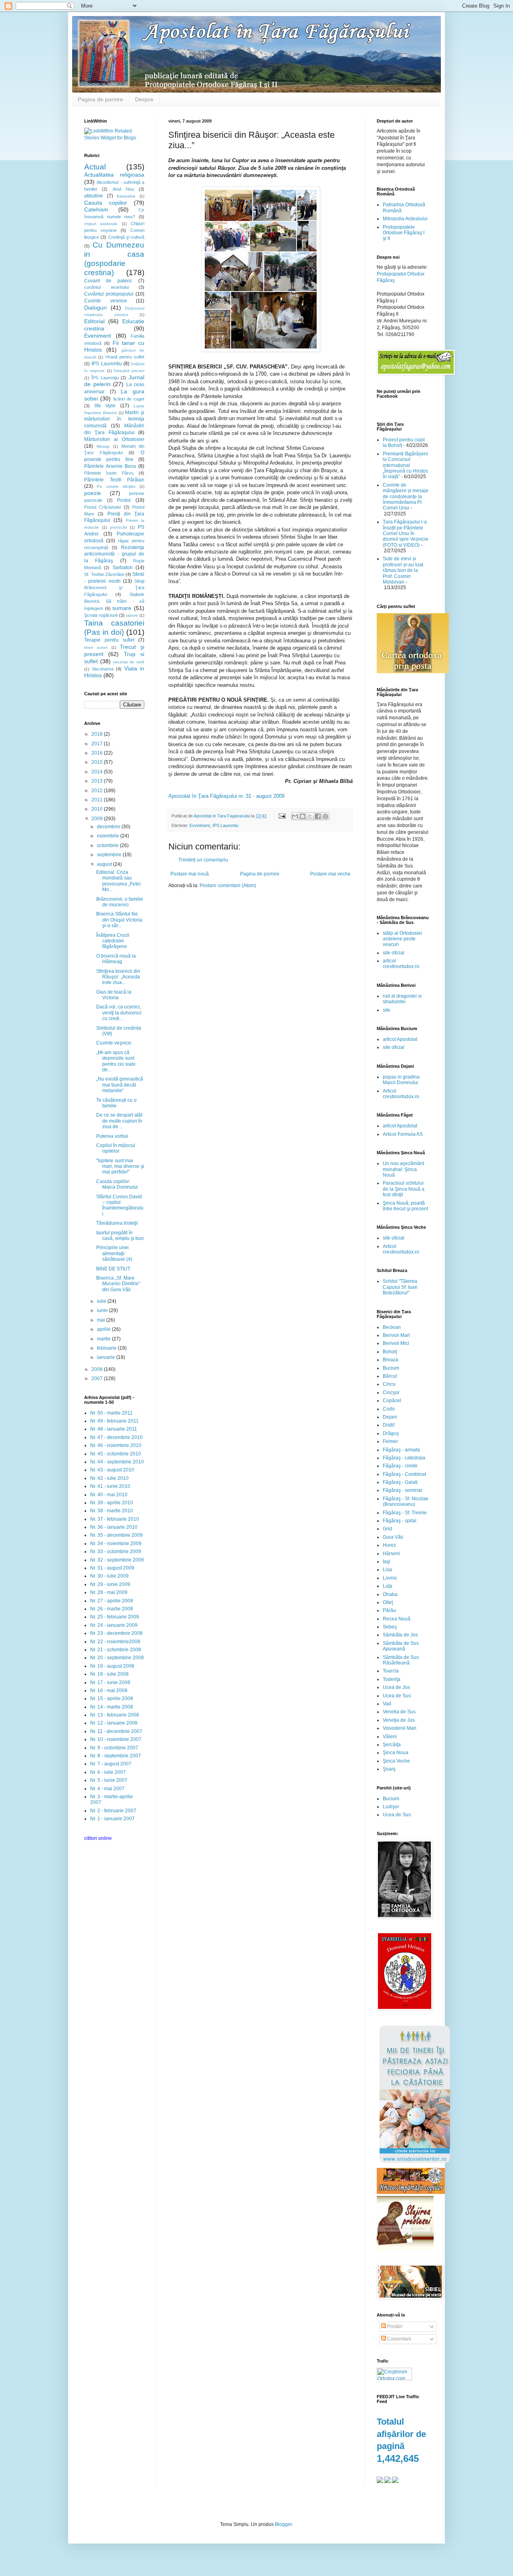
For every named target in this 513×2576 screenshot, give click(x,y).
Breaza (391, 1360)
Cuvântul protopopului (109, 294)
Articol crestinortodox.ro (401, 1094)
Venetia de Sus (399, 1712)
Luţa (388, 1586)
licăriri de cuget (129, 399)
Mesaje (103, 446)
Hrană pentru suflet (125, 357)
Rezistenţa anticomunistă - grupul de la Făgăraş (114, 554)
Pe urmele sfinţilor (116, 486)
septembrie (110, 855)
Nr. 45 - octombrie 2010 (116, 1454)
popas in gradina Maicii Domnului (401, 1080)
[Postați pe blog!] (303, 816)
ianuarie (107, 1357)
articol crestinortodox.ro (401, 964)
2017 (98, 744)
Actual (95, 167)
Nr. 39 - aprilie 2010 (112, 1503)
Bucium (391, 1368)
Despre (144, 99)
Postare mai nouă (190, 874)
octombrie (108, 845)
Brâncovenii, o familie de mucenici (120, 902)
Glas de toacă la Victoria (114, 995)
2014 (98, 772)
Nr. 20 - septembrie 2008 (117, 1658)
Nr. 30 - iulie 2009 (109, 1576)
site (387, 1010)
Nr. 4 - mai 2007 (107, 1789)
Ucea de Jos (396, 1687)
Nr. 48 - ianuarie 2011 (114, 1429)
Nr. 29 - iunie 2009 (110, 1584)
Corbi (389, 1409)
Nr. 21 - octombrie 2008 (116, 1650)
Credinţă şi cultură (126, 237)
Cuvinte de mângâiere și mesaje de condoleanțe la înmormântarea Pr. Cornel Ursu (406, 497)
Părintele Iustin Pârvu (109, 473)
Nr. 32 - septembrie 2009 (117, 1560)
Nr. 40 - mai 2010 (109, 1495)
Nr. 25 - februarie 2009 (115, 1617)
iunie (103, 1310)
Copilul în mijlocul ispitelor (116, 1148)
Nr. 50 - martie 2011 (111, 1413)
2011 (98, 800)
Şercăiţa (392, 1745)
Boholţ (390, 1352)
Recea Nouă (397, 1619)
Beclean (392, 1327)
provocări (119, 527)
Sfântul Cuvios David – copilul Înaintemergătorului (120, 1205)
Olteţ (388, 1602)
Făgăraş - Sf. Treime (405, 1513)
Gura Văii (393, 1537)
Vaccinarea (103, 669)
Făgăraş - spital (400, 1521)
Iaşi (387, 1562)
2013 (98, 781)
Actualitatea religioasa (114, 175)
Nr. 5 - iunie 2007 (109, 1780)
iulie (102, 1301)
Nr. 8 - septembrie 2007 (116, 1756)
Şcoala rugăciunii (101, 615)
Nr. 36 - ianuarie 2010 (114, 1527)
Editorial (94, 321)
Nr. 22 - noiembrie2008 (115, 1642)
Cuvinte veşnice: (114, 1043)
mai (102, 1320)
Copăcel (392, 1401)
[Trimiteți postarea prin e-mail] (282, 816)
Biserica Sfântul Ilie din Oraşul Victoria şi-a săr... (119, 920)
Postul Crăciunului (102, 507)
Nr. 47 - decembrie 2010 (116, 1437)
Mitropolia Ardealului (405, 219)
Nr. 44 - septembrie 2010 (117, 1462)
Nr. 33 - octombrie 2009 (116, 1552)
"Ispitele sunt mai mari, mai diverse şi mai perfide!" (120, 1166)
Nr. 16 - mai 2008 (109, 1690)
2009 (98, 819)
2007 (98, 1379)
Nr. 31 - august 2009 (112, 1568)
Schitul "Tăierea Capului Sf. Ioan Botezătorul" (400, 1287)
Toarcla (391, 1671)
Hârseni (391, 1554)
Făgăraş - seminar (403, 1490)
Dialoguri (95, 308)
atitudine (94, 196)
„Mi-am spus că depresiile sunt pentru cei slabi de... (116, 1061)
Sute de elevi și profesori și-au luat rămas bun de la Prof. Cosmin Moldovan (403, 570)
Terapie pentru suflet (109, 640)
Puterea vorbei (112, 1136)
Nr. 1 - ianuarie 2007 (112, 1819)
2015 (98, 762)
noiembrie (109, 836)
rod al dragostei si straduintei (402, 999)
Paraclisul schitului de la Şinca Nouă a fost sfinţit (404, 1189)
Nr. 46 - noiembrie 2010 (116, 1445)
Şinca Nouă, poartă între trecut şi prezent (405, 1206)
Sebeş (390, 1627)
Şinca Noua (396, 1753)
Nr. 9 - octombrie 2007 (114, 1748)
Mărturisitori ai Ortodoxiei (114, 439)
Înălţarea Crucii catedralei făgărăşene (113, 941)
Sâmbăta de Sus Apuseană (401, 1646)
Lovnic (390, 1578)
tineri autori (96, 647)
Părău (389, 1610)
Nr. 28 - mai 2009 (109, 1592)
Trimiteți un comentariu (203, 860)
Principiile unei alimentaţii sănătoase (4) (114, 1253)
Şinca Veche (396, 1761)
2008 (98, 1369)
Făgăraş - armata (401, 1450)
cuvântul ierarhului (106, 287)
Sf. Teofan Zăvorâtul (104, 574)
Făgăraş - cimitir (400, 1466)
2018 (98, 734)
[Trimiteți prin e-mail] (295, 816)
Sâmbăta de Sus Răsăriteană (401, 1660)
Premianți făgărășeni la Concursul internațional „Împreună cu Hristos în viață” (405, 465)
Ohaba (390, 1594)
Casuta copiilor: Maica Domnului (117, 1184)
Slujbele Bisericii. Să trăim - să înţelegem (114, 601)
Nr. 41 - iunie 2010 (110, 1486)
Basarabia (126, 196)
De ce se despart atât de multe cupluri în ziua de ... (119, 1121)
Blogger (283, 2524)
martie (104, 1339)
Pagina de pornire (100, 99)
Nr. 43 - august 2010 (112, 1470)
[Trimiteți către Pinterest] (325, 816)
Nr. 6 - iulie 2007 (108, 1772)
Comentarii (399, 2339)
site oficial (394, 953)
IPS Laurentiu (225, 825)
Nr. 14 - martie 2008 (112, 1707)
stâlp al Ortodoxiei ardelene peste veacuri (402, 939)
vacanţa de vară (129, 662)
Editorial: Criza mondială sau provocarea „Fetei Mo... (118, 881)
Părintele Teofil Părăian (114, 480)
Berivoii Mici (396, 1343)
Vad (387, 1704)
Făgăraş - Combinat (404, 1474)
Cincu (389, 1384)
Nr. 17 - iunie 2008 (110, 1682)
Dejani (390, 1417)
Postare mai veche (330, 874)
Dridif (389, 1425)
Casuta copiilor (106, 203)
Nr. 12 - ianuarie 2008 (114, 1723)
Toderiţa (392, 1679)
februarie (107, 1348)
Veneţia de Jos (399, 1720)
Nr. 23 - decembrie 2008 (116, 1633)
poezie (93, 493)
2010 (98, 809)
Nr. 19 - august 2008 (112, 1666)
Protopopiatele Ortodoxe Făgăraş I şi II (404, 233)
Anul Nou (123, 189)
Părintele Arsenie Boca (110, 466)
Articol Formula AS (403, 1134)
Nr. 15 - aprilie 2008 (112, 1699)
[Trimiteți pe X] (310, 816)
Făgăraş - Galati (400, 1482)
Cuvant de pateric (108, 281)
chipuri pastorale (101, 224)
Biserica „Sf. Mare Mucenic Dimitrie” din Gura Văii (118, 1284)
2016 (98, 753)
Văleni (390, 1737)
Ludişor (391, 1807)
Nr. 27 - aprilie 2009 (112, 1601)
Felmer (390, 1441)
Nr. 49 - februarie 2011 (114, 1421)
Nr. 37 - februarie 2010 (115, 1519)
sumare (122, 608)
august (105, 864)
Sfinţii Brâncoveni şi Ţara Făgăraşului (114, 588)
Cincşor (391, 1393)
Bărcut (390, 1376)
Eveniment (200, 825)
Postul (124, 500)
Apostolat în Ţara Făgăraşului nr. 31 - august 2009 (226, 796)
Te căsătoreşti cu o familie (116, 1103)
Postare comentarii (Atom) (228, 885)
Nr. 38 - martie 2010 (112, 1511)
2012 (98, 791)
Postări (394, 2326)
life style (105, 406)
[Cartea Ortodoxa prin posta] (413, 672)
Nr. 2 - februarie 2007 (113, 1811)
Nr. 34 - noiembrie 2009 (116, 1544)
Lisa (387, 1570)
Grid (387, 1529)
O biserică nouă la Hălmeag (116, 959)
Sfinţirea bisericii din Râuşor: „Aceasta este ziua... (118, 977)
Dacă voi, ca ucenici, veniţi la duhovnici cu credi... (119, 1013)
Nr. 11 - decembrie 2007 (116, 1731)
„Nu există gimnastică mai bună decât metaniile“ (120, 1085)
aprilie (104, 1329)
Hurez (389, 1545)
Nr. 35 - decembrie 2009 (116, 1535)
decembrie (109, 827)
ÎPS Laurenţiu (105, 378)
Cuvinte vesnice (106, 301)
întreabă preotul (129, 371)
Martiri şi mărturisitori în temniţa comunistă (114, 419)
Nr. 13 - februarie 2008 (115, 1715)
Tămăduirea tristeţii (117, 1223)
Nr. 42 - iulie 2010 (109, 1478)
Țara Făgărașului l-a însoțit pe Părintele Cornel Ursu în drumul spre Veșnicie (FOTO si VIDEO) (406, 533)
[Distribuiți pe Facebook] (318, 816)
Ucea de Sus (397, 1696)
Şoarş (389, 1769)
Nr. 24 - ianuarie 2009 (114, 1625)
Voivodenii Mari (400, 1728)
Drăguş (391, 1433)
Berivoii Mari (396, 1335)
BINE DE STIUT (113, 1269)
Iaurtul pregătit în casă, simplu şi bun (120, 1236)
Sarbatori (123, 568)
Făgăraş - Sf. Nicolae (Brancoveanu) (406, 1501)
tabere (132, 615)
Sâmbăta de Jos (400, 1635)
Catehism (96, 209)
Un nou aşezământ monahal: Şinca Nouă (403, 1169)
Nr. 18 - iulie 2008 (109, 1674)
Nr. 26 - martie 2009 (112, 1609)
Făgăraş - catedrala (404, 1458)
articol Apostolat (400, 1039)
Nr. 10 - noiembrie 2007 (116, 1739)
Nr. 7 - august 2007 (111, 1764)
